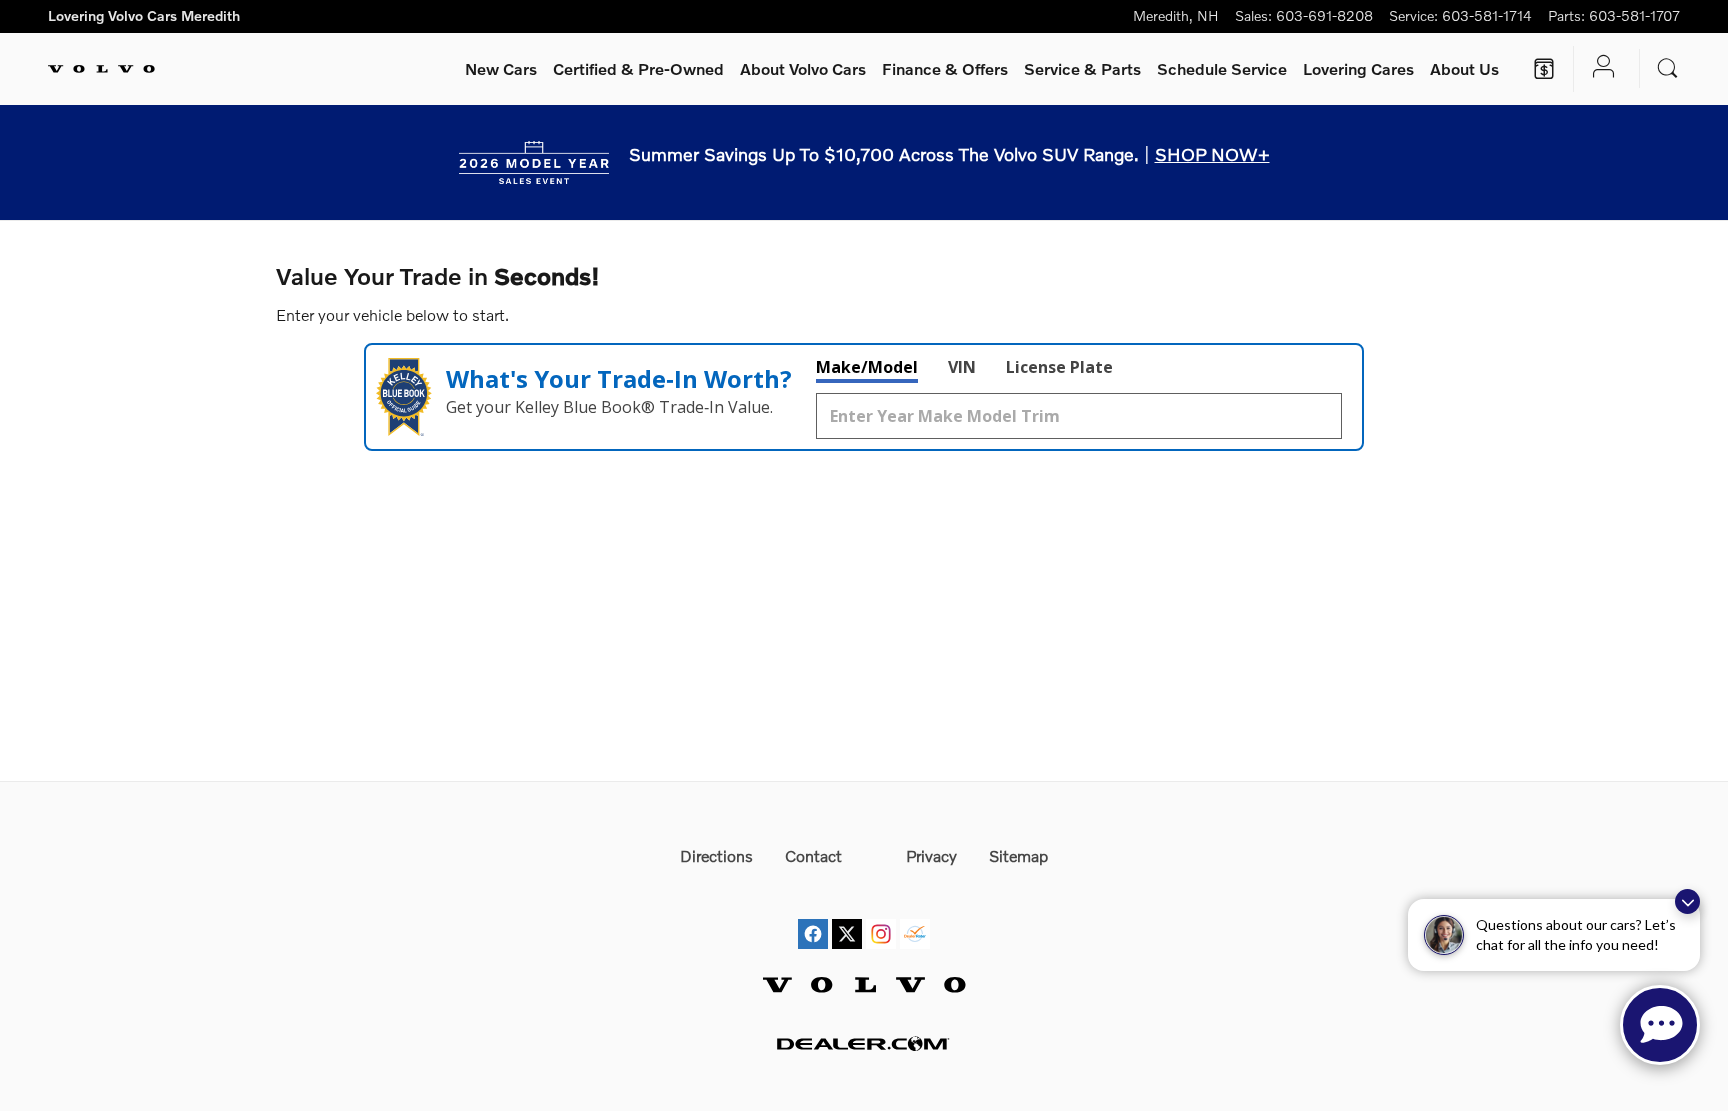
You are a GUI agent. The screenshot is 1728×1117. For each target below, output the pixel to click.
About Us (1464, 68)
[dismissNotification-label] (1687, 901)
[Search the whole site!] (1668, 68)
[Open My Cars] (1598, 69)
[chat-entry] (1660, 1025)
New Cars (501, 68)
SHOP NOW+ (1212, 154)
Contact (813, 855)
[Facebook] (813, 915)
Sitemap (1018, 855)
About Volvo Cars (803, 68)
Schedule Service (1222, 68)
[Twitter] (847, 915)
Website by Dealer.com (864, 1043)
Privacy (931, 855)
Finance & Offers (945, 68)
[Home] (101, 69)
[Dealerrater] (915, 915)
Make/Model (867, 367)
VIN (962, 367)
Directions (716, 855)
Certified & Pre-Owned (638, 68)
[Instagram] (881, 915)
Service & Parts (1082, 68)
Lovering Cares (1358, 68)
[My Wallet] (1544, 68)
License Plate (1059, 367)
